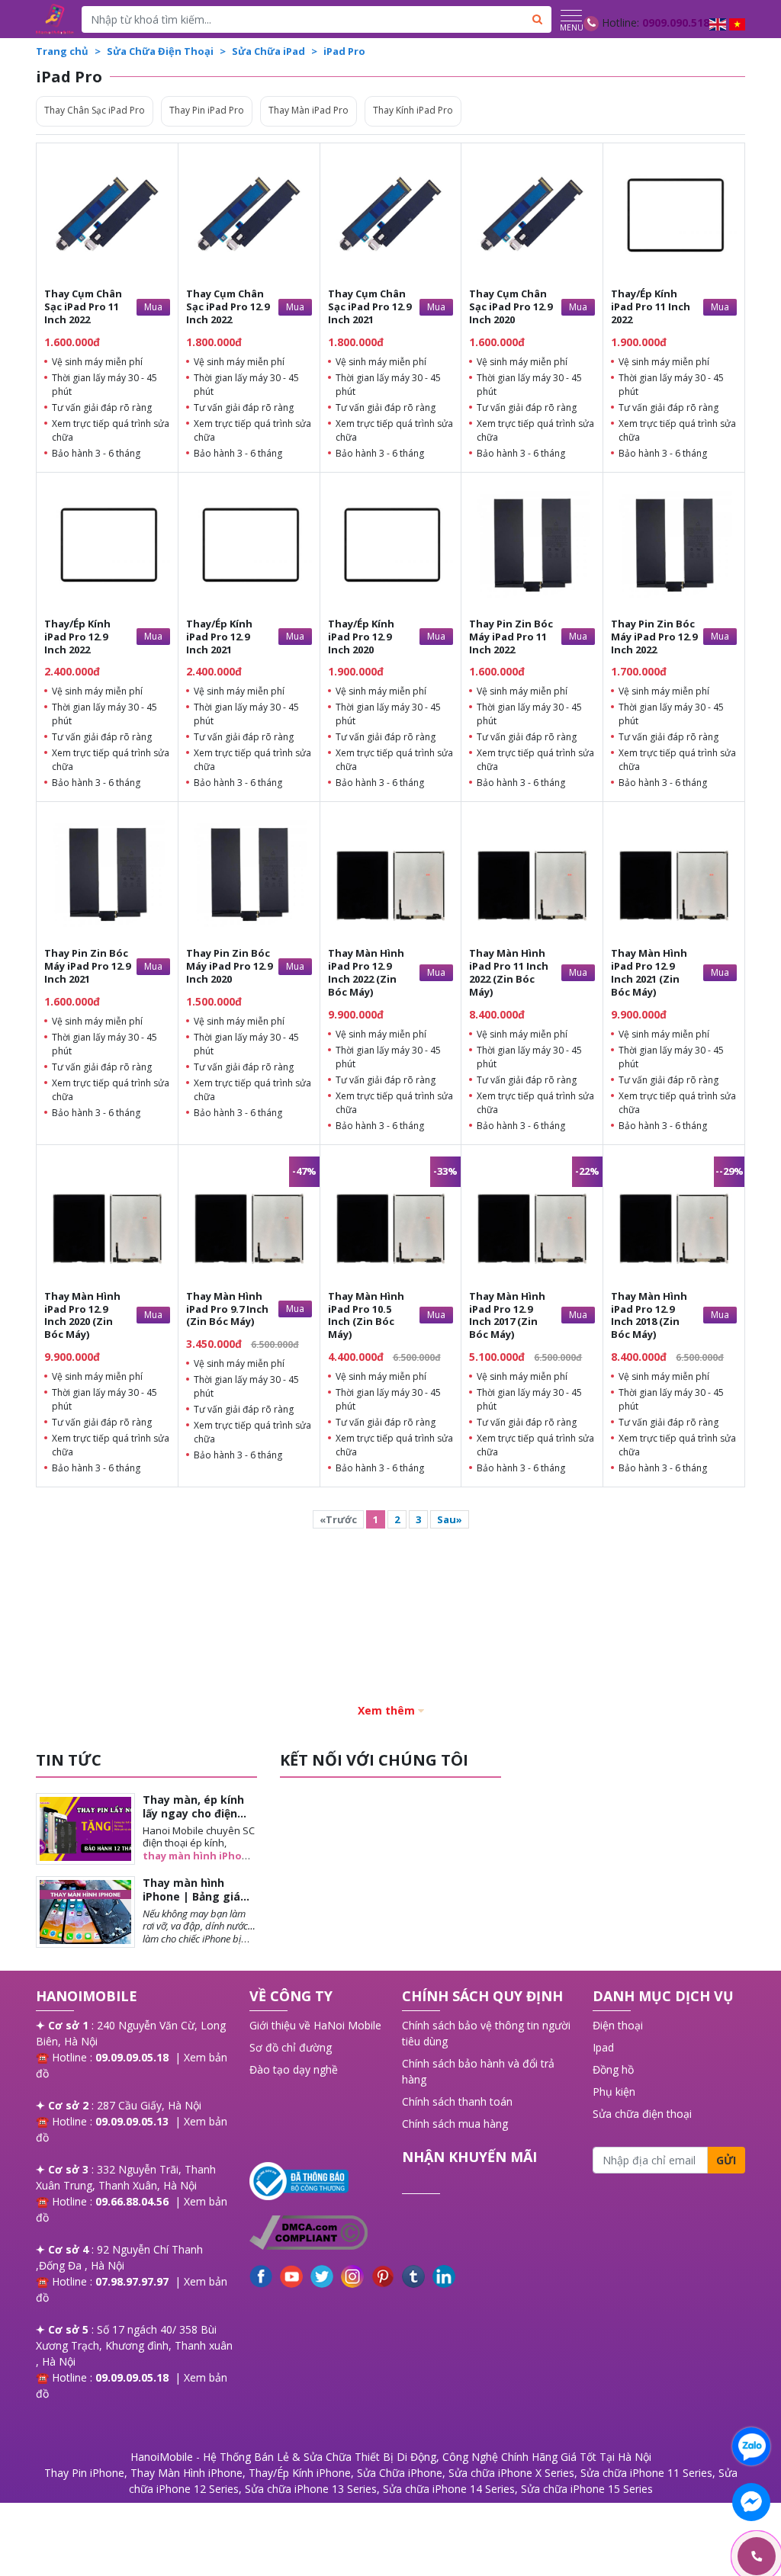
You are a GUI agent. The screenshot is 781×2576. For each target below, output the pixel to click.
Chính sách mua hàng (455, 2124)
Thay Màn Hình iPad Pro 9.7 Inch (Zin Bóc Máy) (227, 1309)
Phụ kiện (614, 2092)
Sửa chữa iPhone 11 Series (646, 2473)
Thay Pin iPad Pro (207, 110)
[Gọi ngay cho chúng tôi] (684, 2557)
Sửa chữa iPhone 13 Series (311, 2489)
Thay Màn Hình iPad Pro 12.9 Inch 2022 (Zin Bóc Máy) (366, 972)
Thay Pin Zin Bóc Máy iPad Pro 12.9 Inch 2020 (229, 966)
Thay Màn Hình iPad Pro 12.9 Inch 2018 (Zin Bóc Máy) (649, 1315)
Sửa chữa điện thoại (642, 2114)
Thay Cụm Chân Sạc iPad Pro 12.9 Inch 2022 (228, 306)
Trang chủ (62, 51)
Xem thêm (386, 1710)
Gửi (726, 2160)
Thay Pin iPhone (84, 2473)
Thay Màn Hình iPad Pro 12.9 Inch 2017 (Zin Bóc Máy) (507, 1315)
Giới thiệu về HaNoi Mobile (315, 2025)
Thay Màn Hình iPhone (186, 2473)
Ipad (603, 2047)
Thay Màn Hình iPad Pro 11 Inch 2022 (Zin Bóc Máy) (509, 972)
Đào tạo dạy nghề (294, 2069)
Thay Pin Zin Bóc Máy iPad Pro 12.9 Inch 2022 (654, 637)
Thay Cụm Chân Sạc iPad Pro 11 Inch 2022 (83, 306)
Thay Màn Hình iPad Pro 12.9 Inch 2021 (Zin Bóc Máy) (649, 972)
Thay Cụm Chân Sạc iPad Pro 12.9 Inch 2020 (511, 306)
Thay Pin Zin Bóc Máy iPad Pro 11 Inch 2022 (511, 637)
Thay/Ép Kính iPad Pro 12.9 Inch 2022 (77, 637)
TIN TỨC (69, 1760)
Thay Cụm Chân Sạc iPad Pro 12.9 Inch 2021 (370, 306)
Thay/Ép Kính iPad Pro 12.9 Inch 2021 (219, 637)
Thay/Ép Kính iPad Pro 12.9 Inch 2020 (361, 637)
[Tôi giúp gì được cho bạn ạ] (751, 2446)
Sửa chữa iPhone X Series (511, 2473)
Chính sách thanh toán (457, 2101)
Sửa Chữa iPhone (400, 2473)
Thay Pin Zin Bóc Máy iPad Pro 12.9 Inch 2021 (87, 966)
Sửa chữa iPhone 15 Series (587, 2489)
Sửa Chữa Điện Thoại (160, 51)
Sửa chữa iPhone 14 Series (449, 2489)
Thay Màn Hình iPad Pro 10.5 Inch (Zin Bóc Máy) (366, 1315)
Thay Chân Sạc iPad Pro (95, 110)
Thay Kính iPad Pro (413, 110)
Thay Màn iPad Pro (309, 110)
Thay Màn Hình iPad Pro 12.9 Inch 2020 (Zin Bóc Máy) (82, 1315)
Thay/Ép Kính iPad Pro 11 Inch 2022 (651, 306)
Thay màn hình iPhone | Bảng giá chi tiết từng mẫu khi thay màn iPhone (199, 1904)
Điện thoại (618, 2025)
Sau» (450, 1519)
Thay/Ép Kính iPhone (300, 2473)
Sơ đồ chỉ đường (291, 2047)
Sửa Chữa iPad (268, 51)
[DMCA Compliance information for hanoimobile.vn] (318, 2233)
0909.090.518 (676, 22)
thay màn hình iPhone (199, 1856)
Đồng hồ (613, 2069)
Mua (153, 307)
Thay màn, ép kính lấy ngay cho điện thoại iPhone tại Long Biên (193, 1821)
